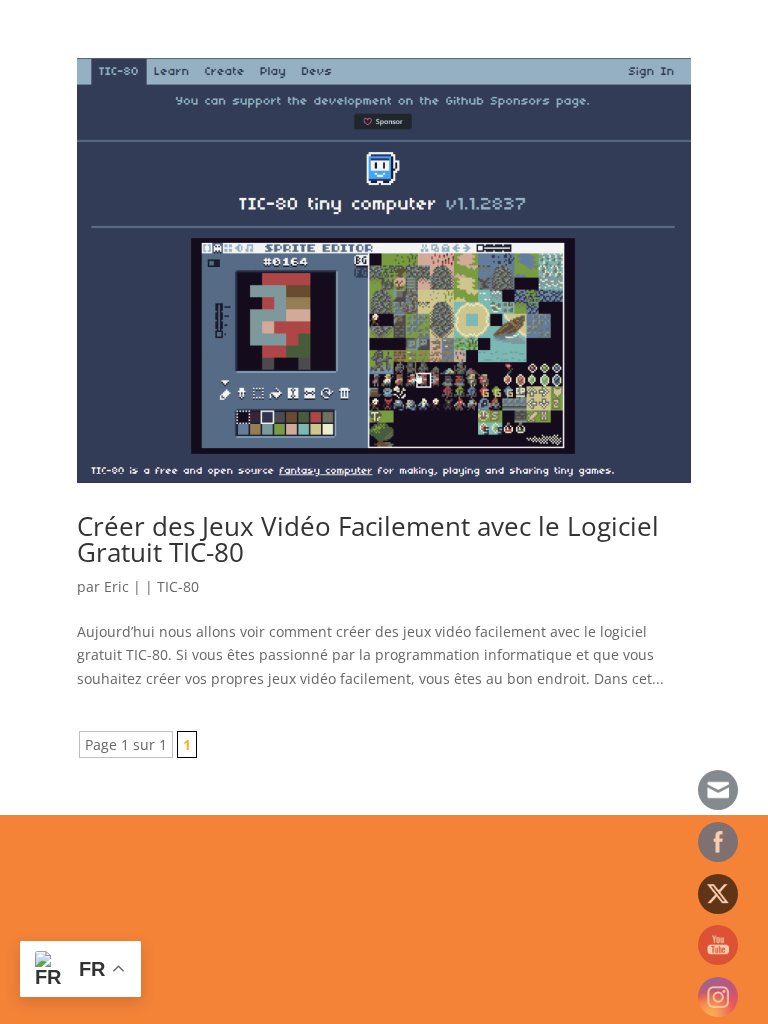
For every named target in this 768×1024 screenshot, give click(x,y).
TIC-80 (178, 586)
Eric (116, 586)
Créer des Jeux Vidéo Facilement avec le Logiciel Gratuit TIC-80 (368, 539)
